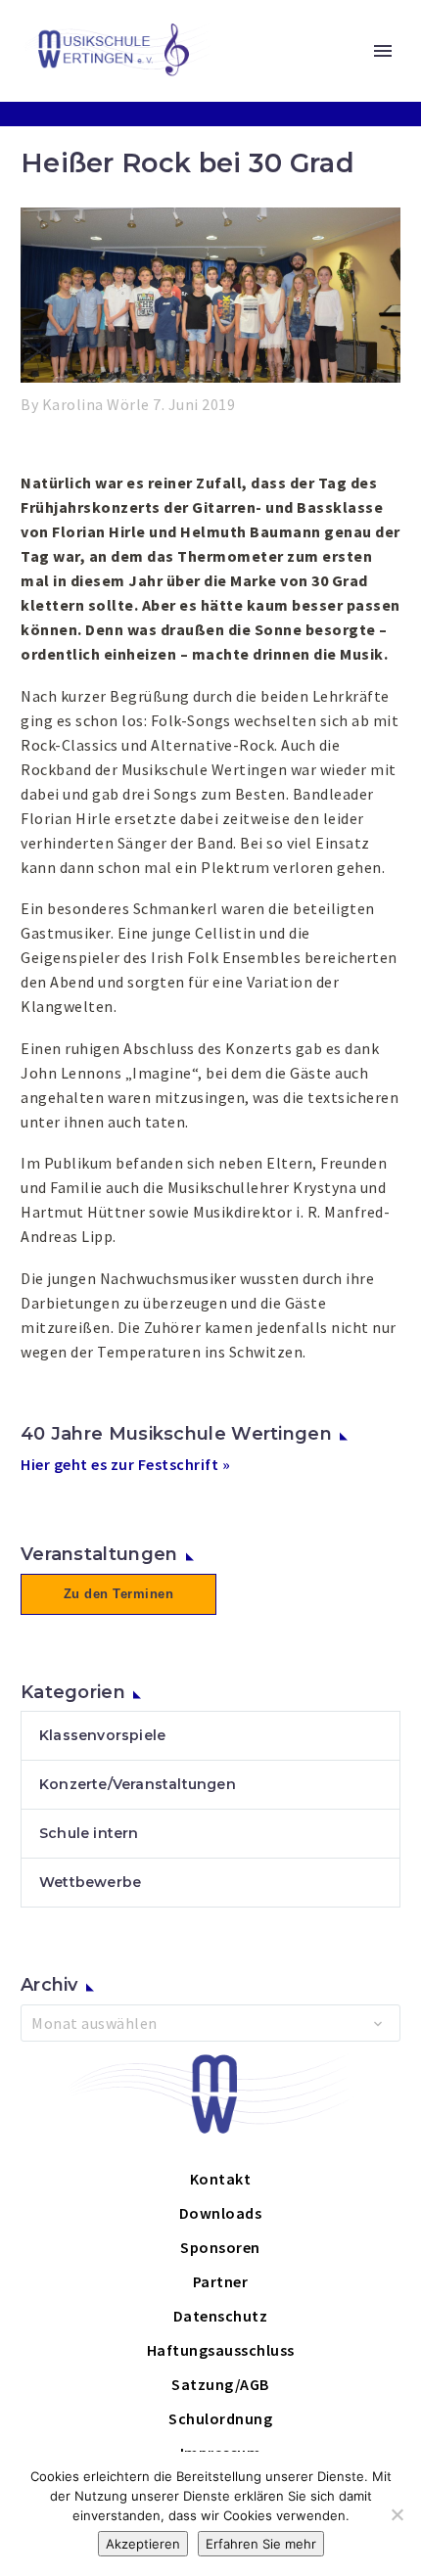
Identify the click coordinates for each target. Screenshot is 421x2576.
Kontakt (221, 2179)
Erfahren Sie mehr (261, 2544)
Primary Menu (383, 51)
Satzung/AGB (220, 2384)
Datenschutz (221, 2316)
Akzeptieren (143, 2544)
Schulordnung (220, 2418)
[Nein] (397, 2514)
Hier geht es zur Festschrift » (125, 1464)
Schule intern (89, 1833)
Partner (221, 2281)
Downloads (221, 2213)
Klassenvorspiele (102, 1735)
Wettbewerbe (90, 1882)
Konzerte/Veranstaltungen (138, 1784)
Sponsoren (220, 2247)
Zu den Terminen (119, 1594)
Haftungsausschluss (221, 2350)
